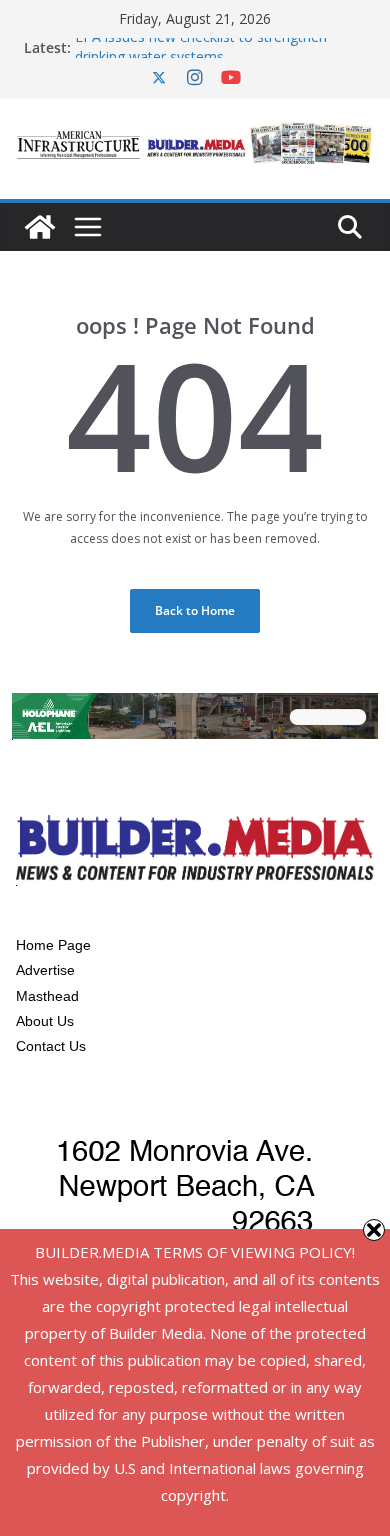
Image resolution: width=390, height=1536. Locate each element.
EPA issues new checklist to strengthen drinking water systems (201, 51)
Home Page (53, 945)
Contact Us (51, 1046)
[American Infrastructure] (40, 227)
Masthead (47, 996)
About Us (45, 1021)
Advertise (45, 970)
